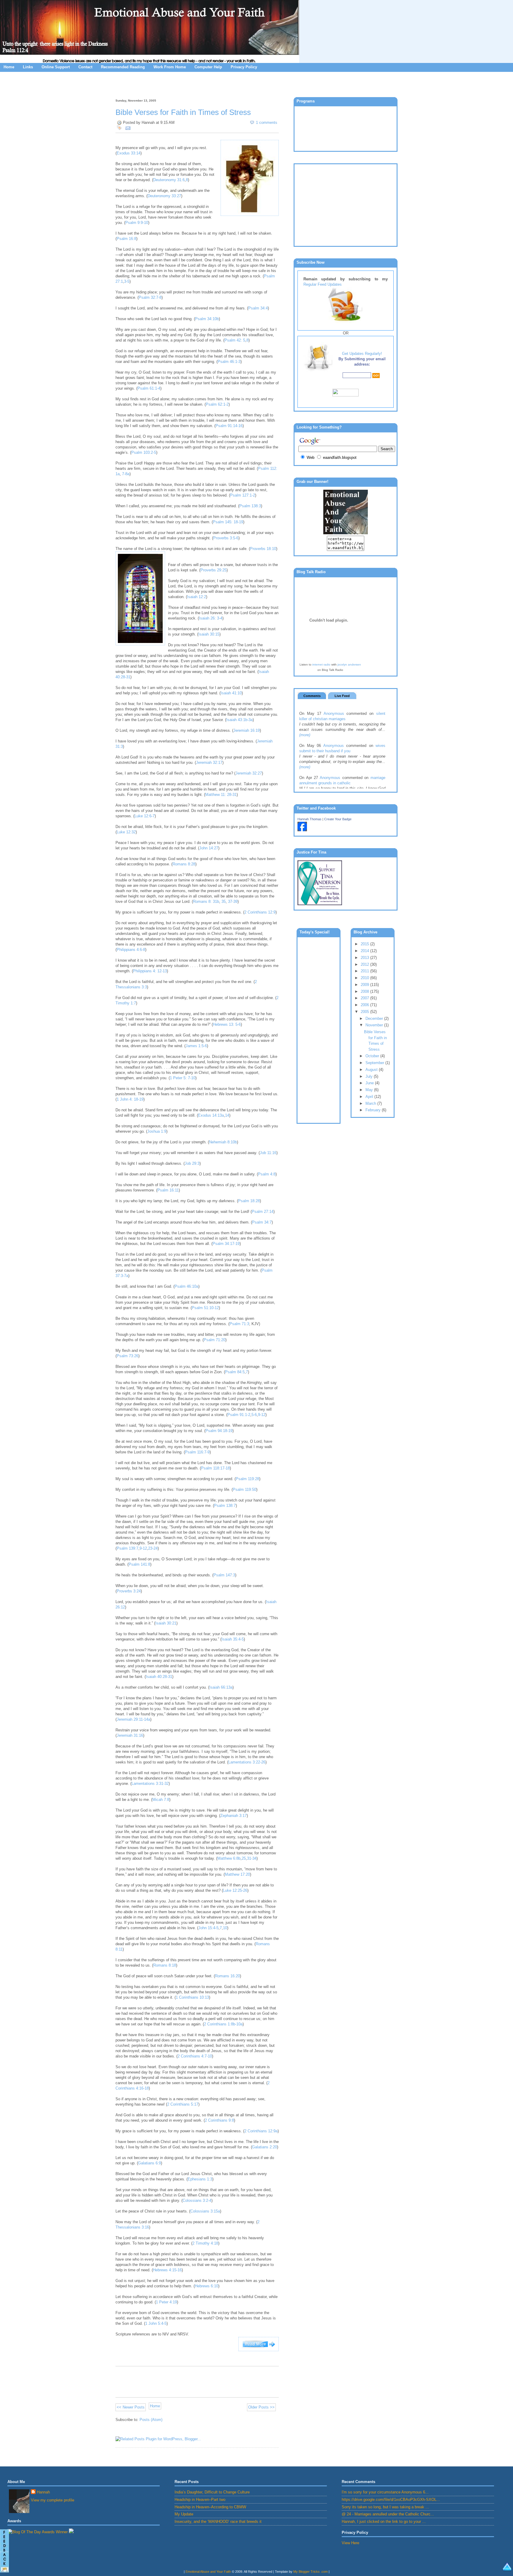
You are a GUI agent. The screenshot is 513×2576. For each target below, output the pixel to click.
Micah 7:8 (161, 1800)
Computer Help (208, 67)
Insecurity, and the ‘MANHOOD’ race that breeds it (218, 2522)
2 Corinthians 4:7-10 (195, 2056)
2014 (365, 951)
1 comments (267, 123)
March (371, 1103)
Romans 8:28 (184, 864)
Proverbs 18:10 (263, 549)
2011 (365, 971)
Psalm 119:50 (244, 1490)
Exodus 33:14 (129, 153)
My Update (184, 2514)
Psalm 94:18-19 (219, 1431)
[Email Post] (127, 128)
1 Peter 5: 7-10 (183, 1078)
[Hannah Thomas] (302, 830)
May (370, 1090)
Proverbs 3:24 (129, 1591)
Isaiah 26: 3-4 (211, 618)
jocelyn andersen (349, 664)
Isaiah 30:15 (209, 634)
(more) (305, 735)
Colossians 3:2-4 (197, 2200)
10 (225, 1928)
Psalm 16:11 (168, 1190)
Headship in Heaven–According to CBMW (210, 2507)
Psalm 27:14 (263, 1212)
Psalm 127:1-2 (243, 495)
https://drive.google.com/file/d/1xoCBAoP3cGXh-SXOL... (391, 2500)
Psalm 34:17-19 (226, 1244)
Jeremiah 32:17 (209, 762)
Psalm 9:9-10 (137, 223)
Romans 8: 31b (206, 901)
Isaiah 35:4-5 (233, 1639)
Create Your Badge (338, 819)
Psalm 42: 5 (235, 340)
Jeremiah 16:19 (247, 730)
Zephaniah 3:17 (233, 1816)
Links (28, 67)
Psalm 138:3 (250, 506)
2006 (365, 1005)
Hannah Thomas (309, 819)
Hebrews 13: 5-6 (227, 1024)
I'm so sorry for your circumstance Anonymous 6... (385, 2492)
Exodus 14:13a (211, 1115)
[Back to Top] (507, 2568)
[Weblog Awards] (38, 2532)
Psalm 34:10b (207, 319)
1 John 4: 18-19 (130, 1099)
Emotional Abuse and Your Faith (208, 2572)
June (370, 1083)
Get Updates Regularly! (362, 354)
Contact (85, 67)
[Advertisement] (256, 84)
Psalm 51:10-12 (205, 1308)
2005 (365, 1012)
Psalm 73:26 (128, 1356)
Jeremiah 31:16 (130, 1735)
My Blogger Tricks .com (311, 2572)
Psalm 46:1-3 (229, 362)
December (375, 1018)
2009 (365, 985)
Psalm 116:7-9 (197, 1452)
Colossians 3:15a (205, 2211)
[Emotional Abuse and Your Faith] (346, 533)
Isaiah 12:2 (197, 597)
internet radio (321, 664)
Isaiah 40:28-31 (159, 1677)
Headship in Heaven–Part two (200, 2500)
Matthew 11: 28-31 (221, 795)
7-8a (126, 474)
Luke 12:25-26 (235, 1890)
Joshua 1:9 (157, 1131)
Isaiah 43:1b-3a (239, 720)
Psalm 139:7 (128, 1548)
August (372, 1070)
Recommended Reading (123, 67)
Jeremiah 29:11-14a (133, 1719)
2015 (365, 944)
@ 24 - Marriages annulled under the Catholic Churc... (388, 2514)
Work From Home (170, 67)
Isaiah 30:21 (166, 1623)
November (375, 1025)
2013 (365, 958)
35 (224, 901)
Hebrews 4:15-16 (167, 2270)
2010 (365, 978)
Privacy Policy (244, 67)
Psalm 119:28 (247, 1479)
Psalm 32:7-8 (150, 297)
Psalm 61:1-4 (149, 388)
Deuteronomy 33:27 (164, 196)
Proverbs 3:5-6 (226, 538)
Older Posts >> (261, 2407)
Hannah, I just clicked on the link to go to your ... (384, 2522)
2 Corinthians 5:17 (183, 2104)
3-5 (127, 281)
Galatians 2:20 (265, 2147)
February (374, 1110)
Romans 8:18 (165, 1965)
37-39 (233, 901)
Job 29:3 (192, 1163)
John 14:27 (209, 848)
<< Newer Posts (131, 2407)
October (373, 1056)
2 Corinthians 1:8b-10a (223, 2024)
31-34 (252, 1858)
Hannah (43, 2492)
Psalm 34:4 (258, 308)
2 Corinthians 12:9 (260, 912)
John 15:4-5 (208, 1928)
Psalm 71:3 (239, 1324)
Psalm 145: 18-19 (228, 522)
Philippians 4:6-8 (131, 950)
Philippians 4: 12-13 (150, 971)
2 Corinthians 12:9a (261, 2131)
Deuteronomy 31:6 (169, 180)
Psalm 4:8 (267, 1174)
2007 (365, 998)
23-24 (153, 1548)
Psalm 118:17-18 (215, 1468)
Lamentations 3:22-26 (247, 1762)
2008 (365, 991)
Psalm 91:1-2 (239, 1415)
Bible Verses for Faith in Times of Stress (183, 112)
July (370, 1076)
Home (9, 67)
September (375, 1063)
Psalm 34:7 (262, 1222)
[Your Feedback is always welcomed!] (4, 2552)
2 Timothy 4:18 (205, 2243)
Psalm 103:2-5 (144, 452)
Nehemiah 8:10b (223, 1142)
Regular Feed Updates (323, 284)
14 (227, 1115)
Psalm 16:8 (126, 239)
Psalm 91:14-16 (229, 426)
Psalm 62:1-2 (217, 404)
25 (244, 1858)
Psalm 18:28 (249, 1201)
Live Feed (342, 696)
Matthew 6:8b (229, 1858)
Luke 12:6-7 (145, 816)
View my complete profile (53, 2500)
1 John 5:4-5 (156, 2323)
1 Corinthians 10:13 (192, 1997)
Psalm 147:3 (224, 1575)
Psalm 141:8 (139, 1564)
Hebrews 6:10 (206, 2286)
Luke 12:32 (126, 832)
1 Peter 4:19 (166, 2302)
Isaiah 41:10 (231, 693)
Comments (312, 696)
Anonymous (334, 713)
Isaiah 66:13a (221, 1687)
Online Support (56, 67)
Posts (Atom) (151, 2420)
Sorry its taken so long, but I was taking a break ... (385, 2507)
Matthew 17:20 (237, 1874)
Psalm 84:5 (235, 1372)
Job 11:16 (268, 1153)
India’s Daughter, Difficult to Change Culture (212, 2492)
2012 (365, 964)
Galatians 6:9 (149, 2163)
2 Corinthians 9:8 (219, 2120)
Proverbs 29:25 (213, 570)
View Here (350, 2543)
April (370, 1097)
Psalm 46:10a (186, 1286)
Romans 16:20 (227, 1976)
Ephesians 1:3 (200, 2179)
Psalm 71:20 (214, 1340)
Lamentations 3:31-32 (150, 1784)
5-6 (254, 1415)
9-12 (262, 1415)
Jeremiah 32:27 (249, 773)
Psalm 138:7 (225, 1506)
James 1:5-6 (196, 1046)
